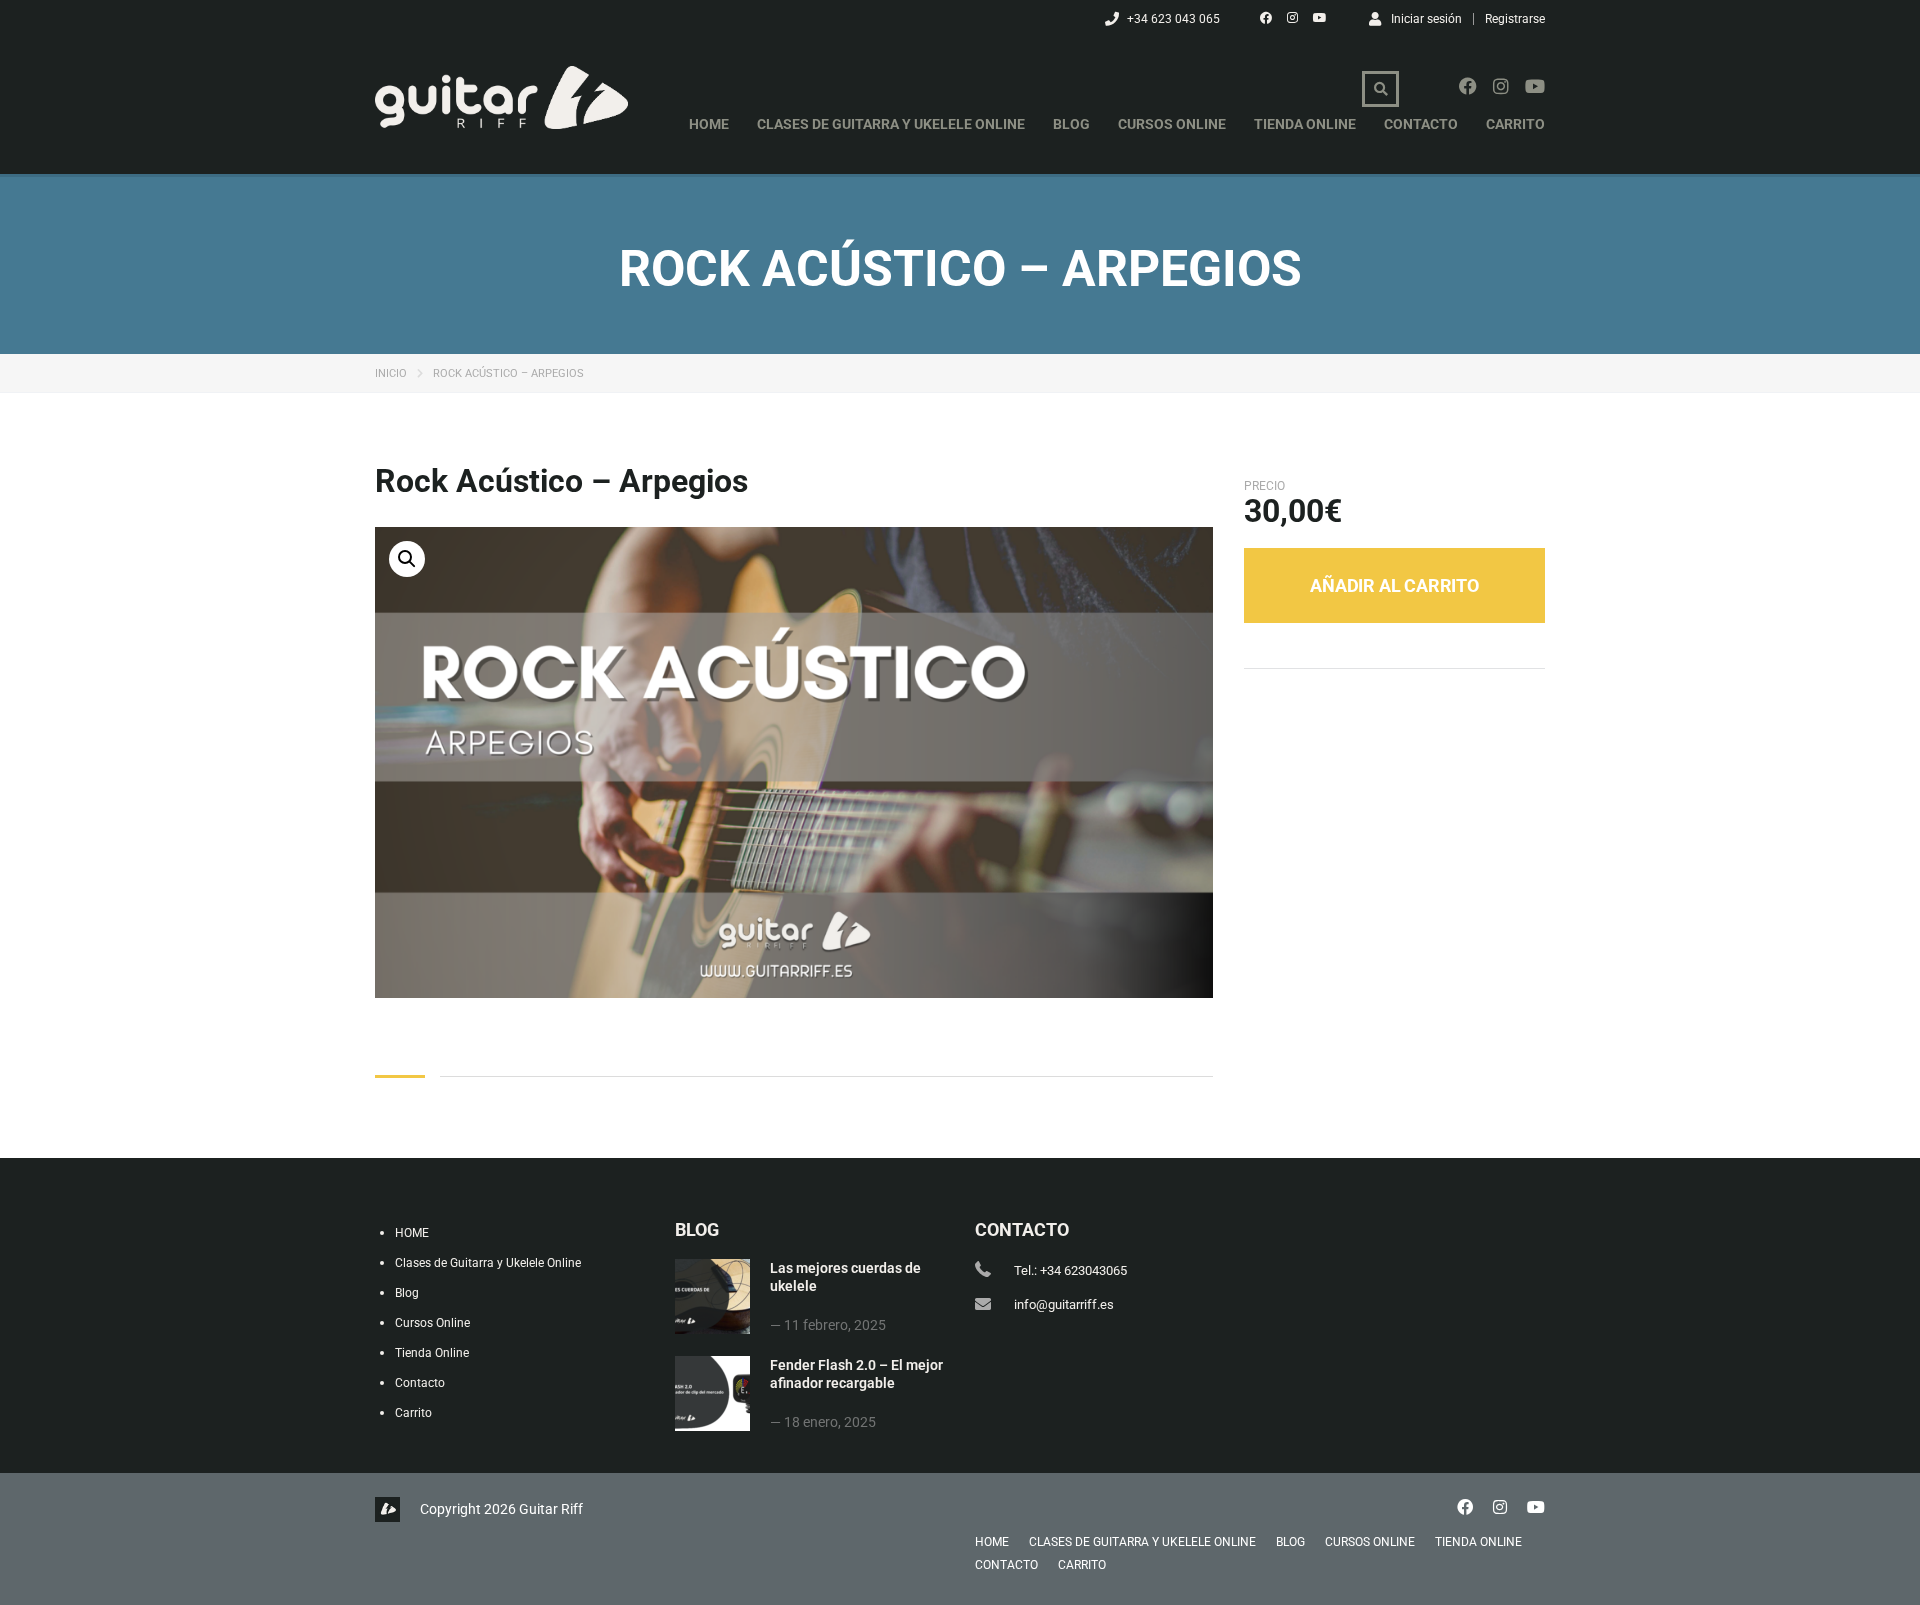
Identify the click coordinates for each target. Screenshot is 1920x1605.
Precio (1264, 486)
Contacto (1421, 124)
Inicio (391, 373)
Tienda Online (1305, 124)
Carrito (1515, 124)
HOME (709, 124)
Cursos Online (1172, 124)
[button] (407, 559)
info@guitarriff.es (1064, 1304)
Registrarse (1515, 19)
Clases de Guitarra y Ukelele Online (891, 124)
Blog (1071, 124)
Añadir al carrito (1394, 585)
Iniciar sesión (1426, 18)
